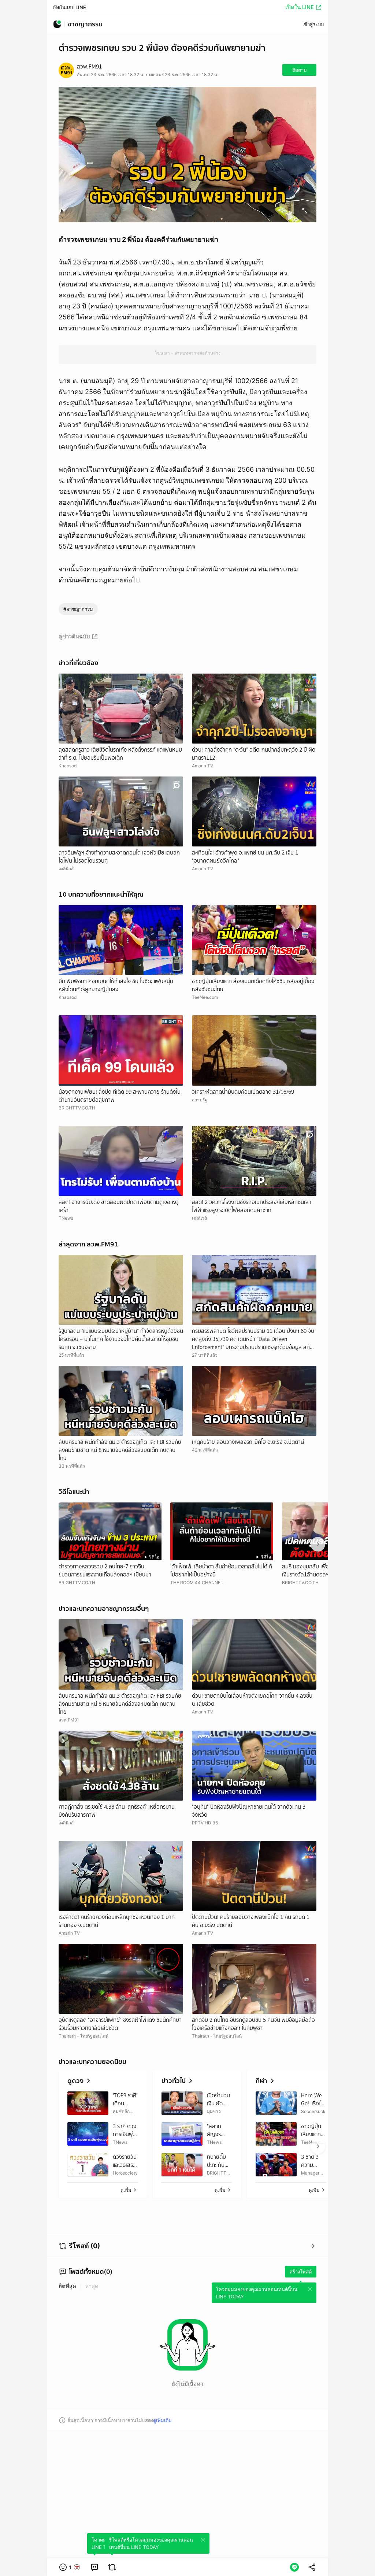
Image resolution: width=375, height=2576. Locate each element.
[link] (94, 2567)
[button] (70, 2567)
